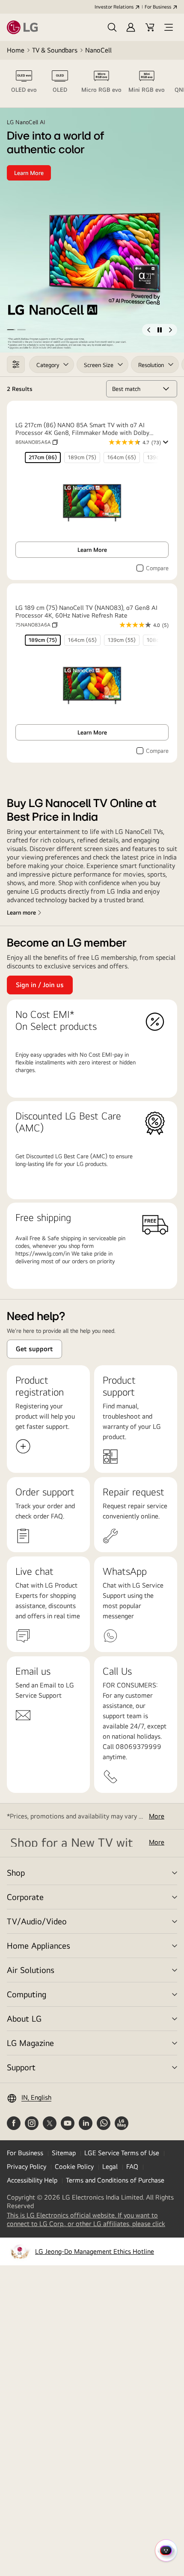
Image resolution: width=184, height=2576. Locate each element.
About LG (24, 2018)
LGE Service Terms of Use (122, 2153)
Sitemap (64, 2153)
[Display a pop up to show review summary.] (165, 442)
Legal (110, 2167)
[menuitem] (43, 458)
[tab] (24, 84)
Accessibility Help (32, 2180)
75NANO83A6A (36, 625)
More (157, 1816)
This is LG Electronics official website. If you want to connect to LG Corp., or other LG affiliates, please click (92, 2220)
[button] (112, 27)
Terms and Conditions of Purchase (115, 2180)
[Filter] (16, 364)
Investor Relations (114, 7)
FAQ (132, 2167)
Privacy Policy (27, 2167)
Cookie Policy (74, 2167)
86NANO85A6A (37, 442)
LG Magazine (30, 2043)
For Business (158, 7)
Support (21, 2067)
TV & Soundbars (55, 50)
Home (16, 50)
